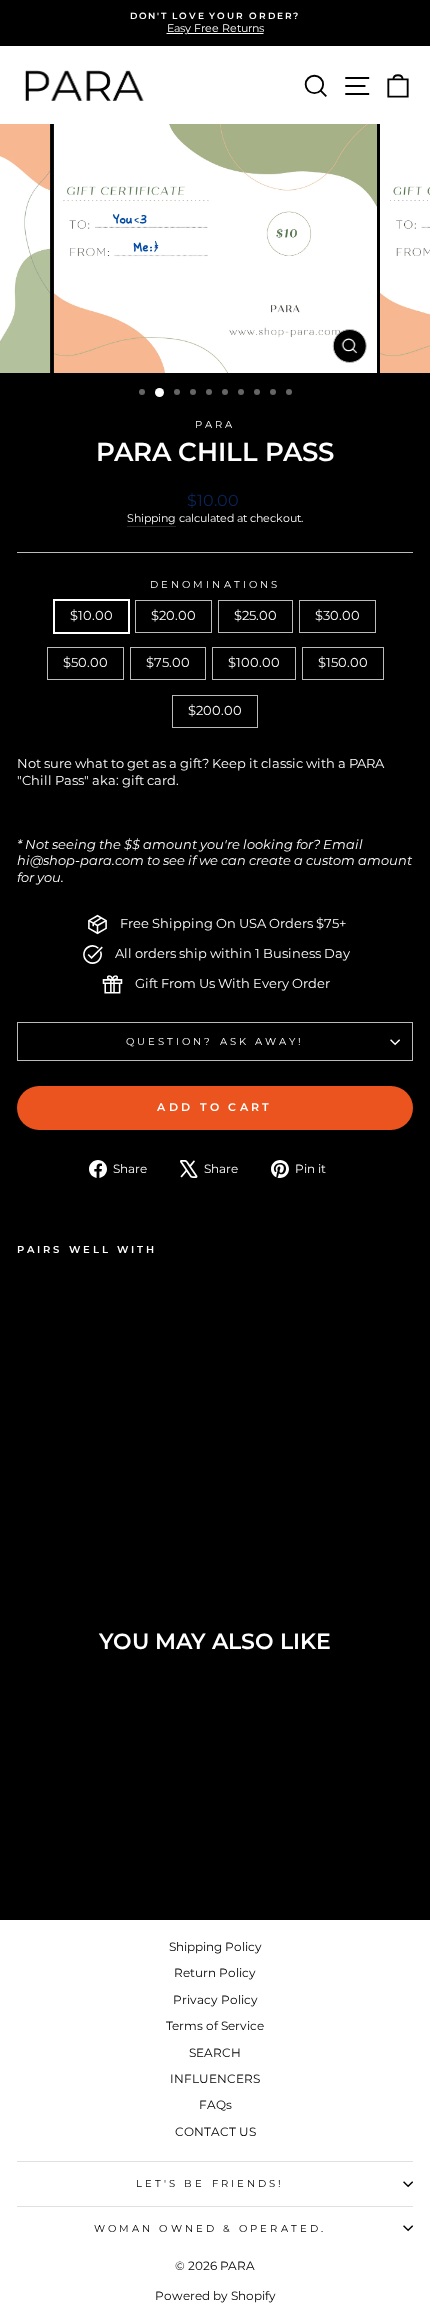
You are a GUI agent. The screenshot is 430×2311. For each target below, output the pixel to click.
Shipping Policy (215, 1946)
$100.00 (254, 662)
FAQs (215, 2104)
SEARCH (215, 2052)
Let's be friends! (210, 2183)
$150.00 (343, 662)
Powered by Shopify (215, 2295)
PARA (215, 424)
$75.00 (168, 662)
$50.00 (85, 662)
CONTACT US (215, 2131)
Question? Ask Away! (215, 1041)
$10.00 (91, 615)
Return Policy (215, 1972)
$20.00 (173, 615)
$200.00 (215, 710)
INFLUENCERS (215, 2078)
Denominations (215, 584)
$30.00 (337, 615)
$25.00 (255, 615)
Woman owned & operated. (210, 2228)
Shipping (151, 518)
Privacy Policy (215, 1999)
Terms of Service (215, 2025)
